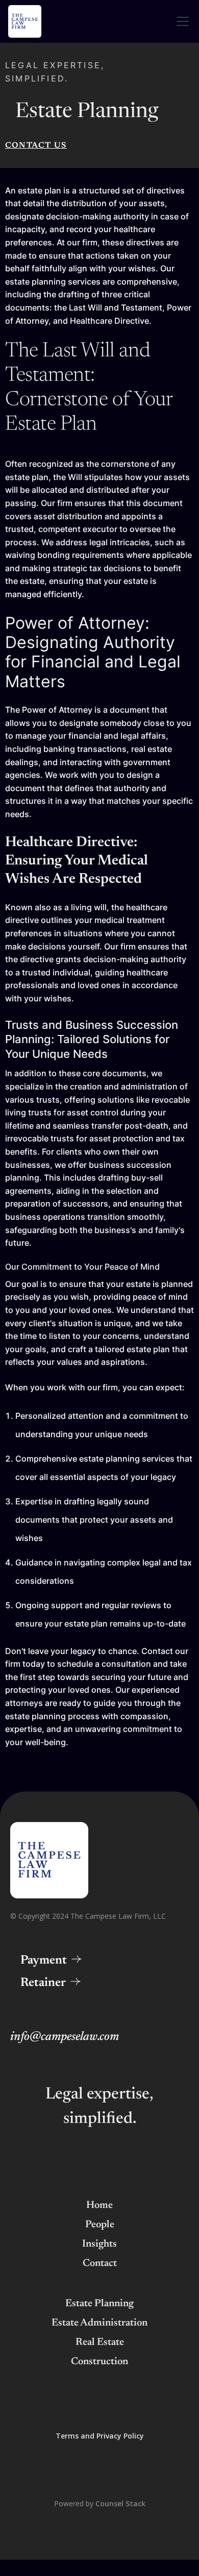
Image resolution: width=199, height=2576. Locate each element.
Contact (100, 2263)
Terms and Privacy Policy (100, 2436)
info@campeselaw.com (65, 2037)
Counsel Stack (120, 2503)
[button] (181, 21)
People (100, 2225)
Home (99, 2205)
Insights (99, 2244)
